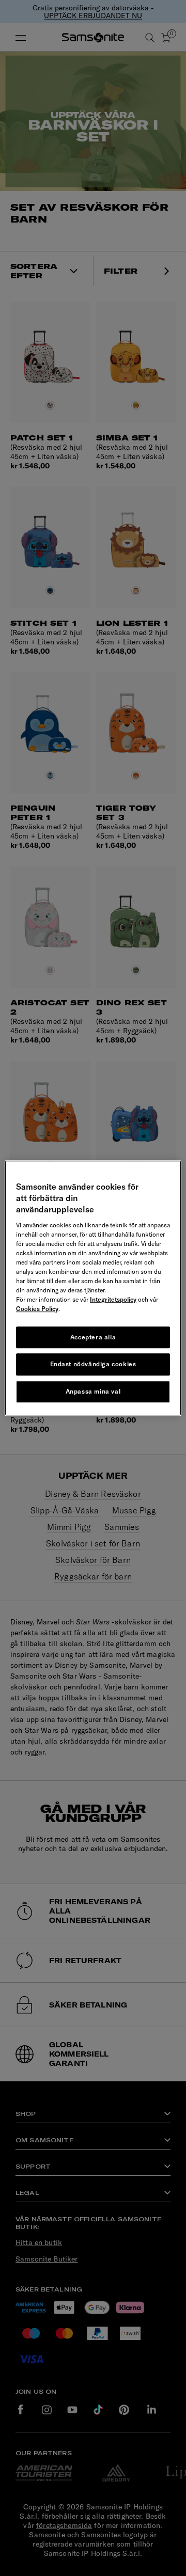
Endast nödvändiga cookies (93, 1364)
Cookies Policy (37, 1309)
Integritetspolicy (113, 1299)
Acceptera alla (93, 1337)
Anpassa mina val (93, 1391)
